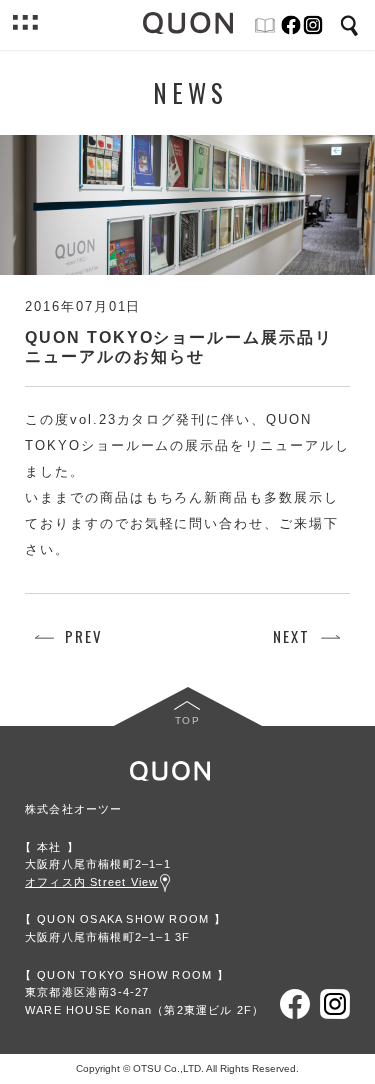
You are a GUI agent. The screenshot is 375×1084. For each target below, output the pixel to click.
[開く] (25, 25)
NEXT (291, 636)
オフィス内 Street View (91, 882)
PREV (84, 636)
